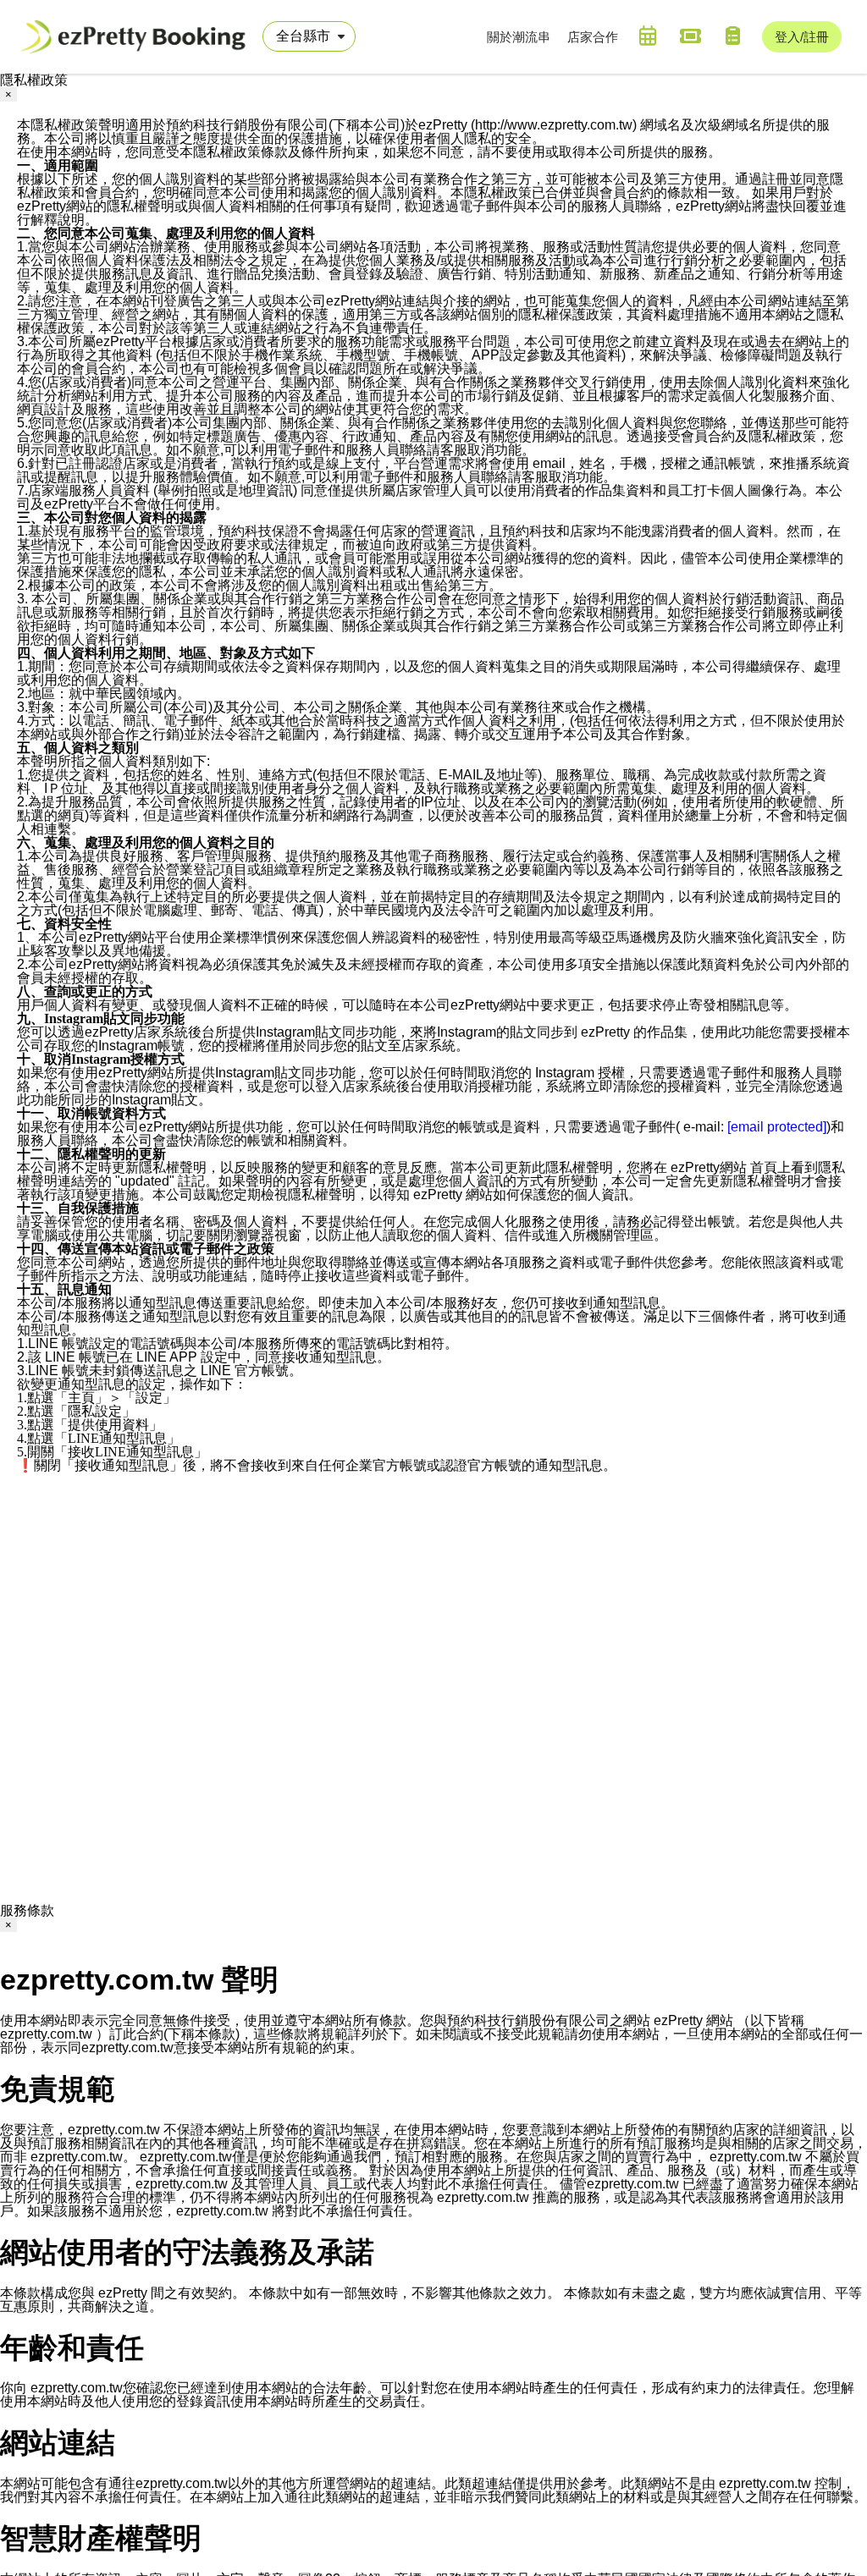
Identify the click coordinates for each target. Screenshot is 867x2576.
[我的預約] (648, 36)
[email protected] (777, 1127)
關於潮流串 (519, 37)
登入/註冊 (802, 37)
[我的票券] (690, 36)
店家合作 (593, 37)
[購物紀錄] (732, 36)
